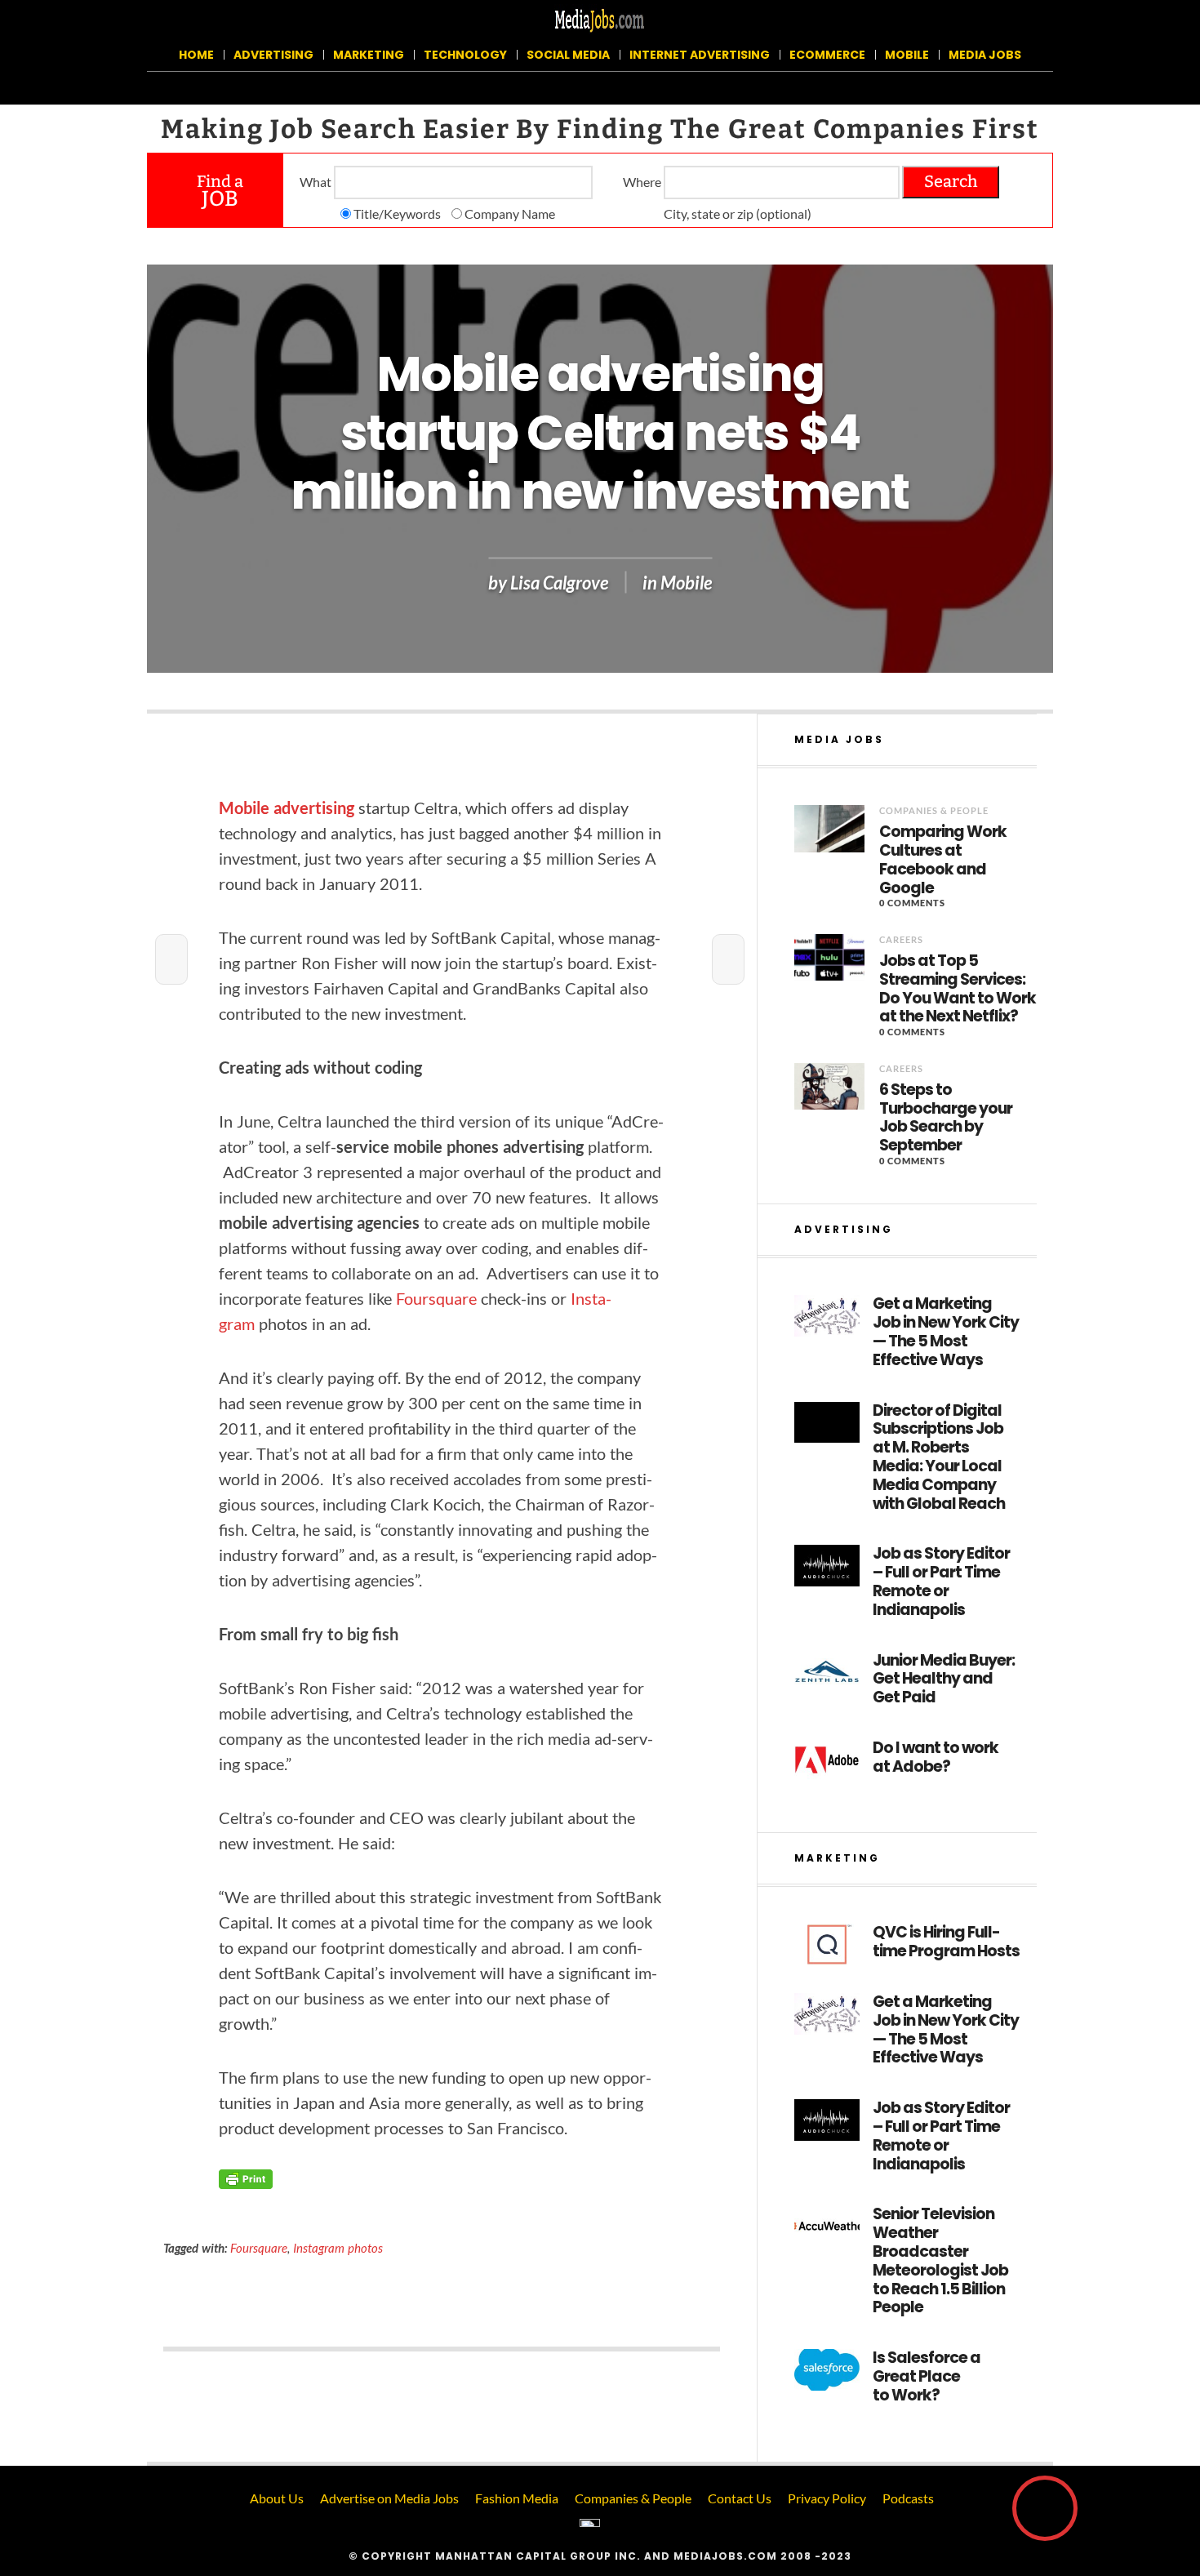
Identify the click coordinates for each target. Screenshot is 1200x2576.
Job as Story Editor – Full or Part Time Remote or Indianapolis (941, 1582)
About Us (277, 2498)
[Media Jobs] (600, 19)
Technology (465, 55)
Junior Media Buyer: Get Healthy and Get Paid (944, 1680)
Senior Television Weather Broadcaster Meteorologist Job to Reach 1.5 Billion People (940, 2261)
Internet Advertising (700, 55)
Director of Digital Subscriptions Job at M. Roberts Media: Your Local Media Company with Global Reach (939, 1458)
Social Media (568, 55)
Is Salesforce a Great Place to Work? (927, 2377)
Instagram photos (338, 2248)
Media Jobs (985, 55)
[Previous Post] (171, 959)
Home (196, 55)
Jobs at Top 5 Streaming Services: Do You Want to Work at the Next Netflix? (958, 989)
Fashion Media (517, 2498)
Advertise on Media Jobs (389, 2498)
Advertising (273, 55)
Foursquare (436, 1298)
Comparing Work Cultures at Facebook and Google (943, 860)
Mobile (907, 55)
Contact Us (740, 2498)
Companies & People (934, 810)
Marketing (369, 55)
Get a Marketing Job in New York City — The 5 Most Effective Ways (946, 1332)
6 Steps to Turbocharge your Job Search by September (946, 1118)
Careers (901, 939)
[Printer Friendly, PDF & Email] (246, 2178)
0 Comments (912, 903)
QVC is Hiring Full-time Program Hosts (946, 1942)
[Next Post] (728, 959)
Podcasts (908, 2498)
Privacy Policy (827, 2498)
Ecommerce (827, 55)
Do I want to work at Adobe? (936, 1758)
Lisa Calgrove (559, 583)
